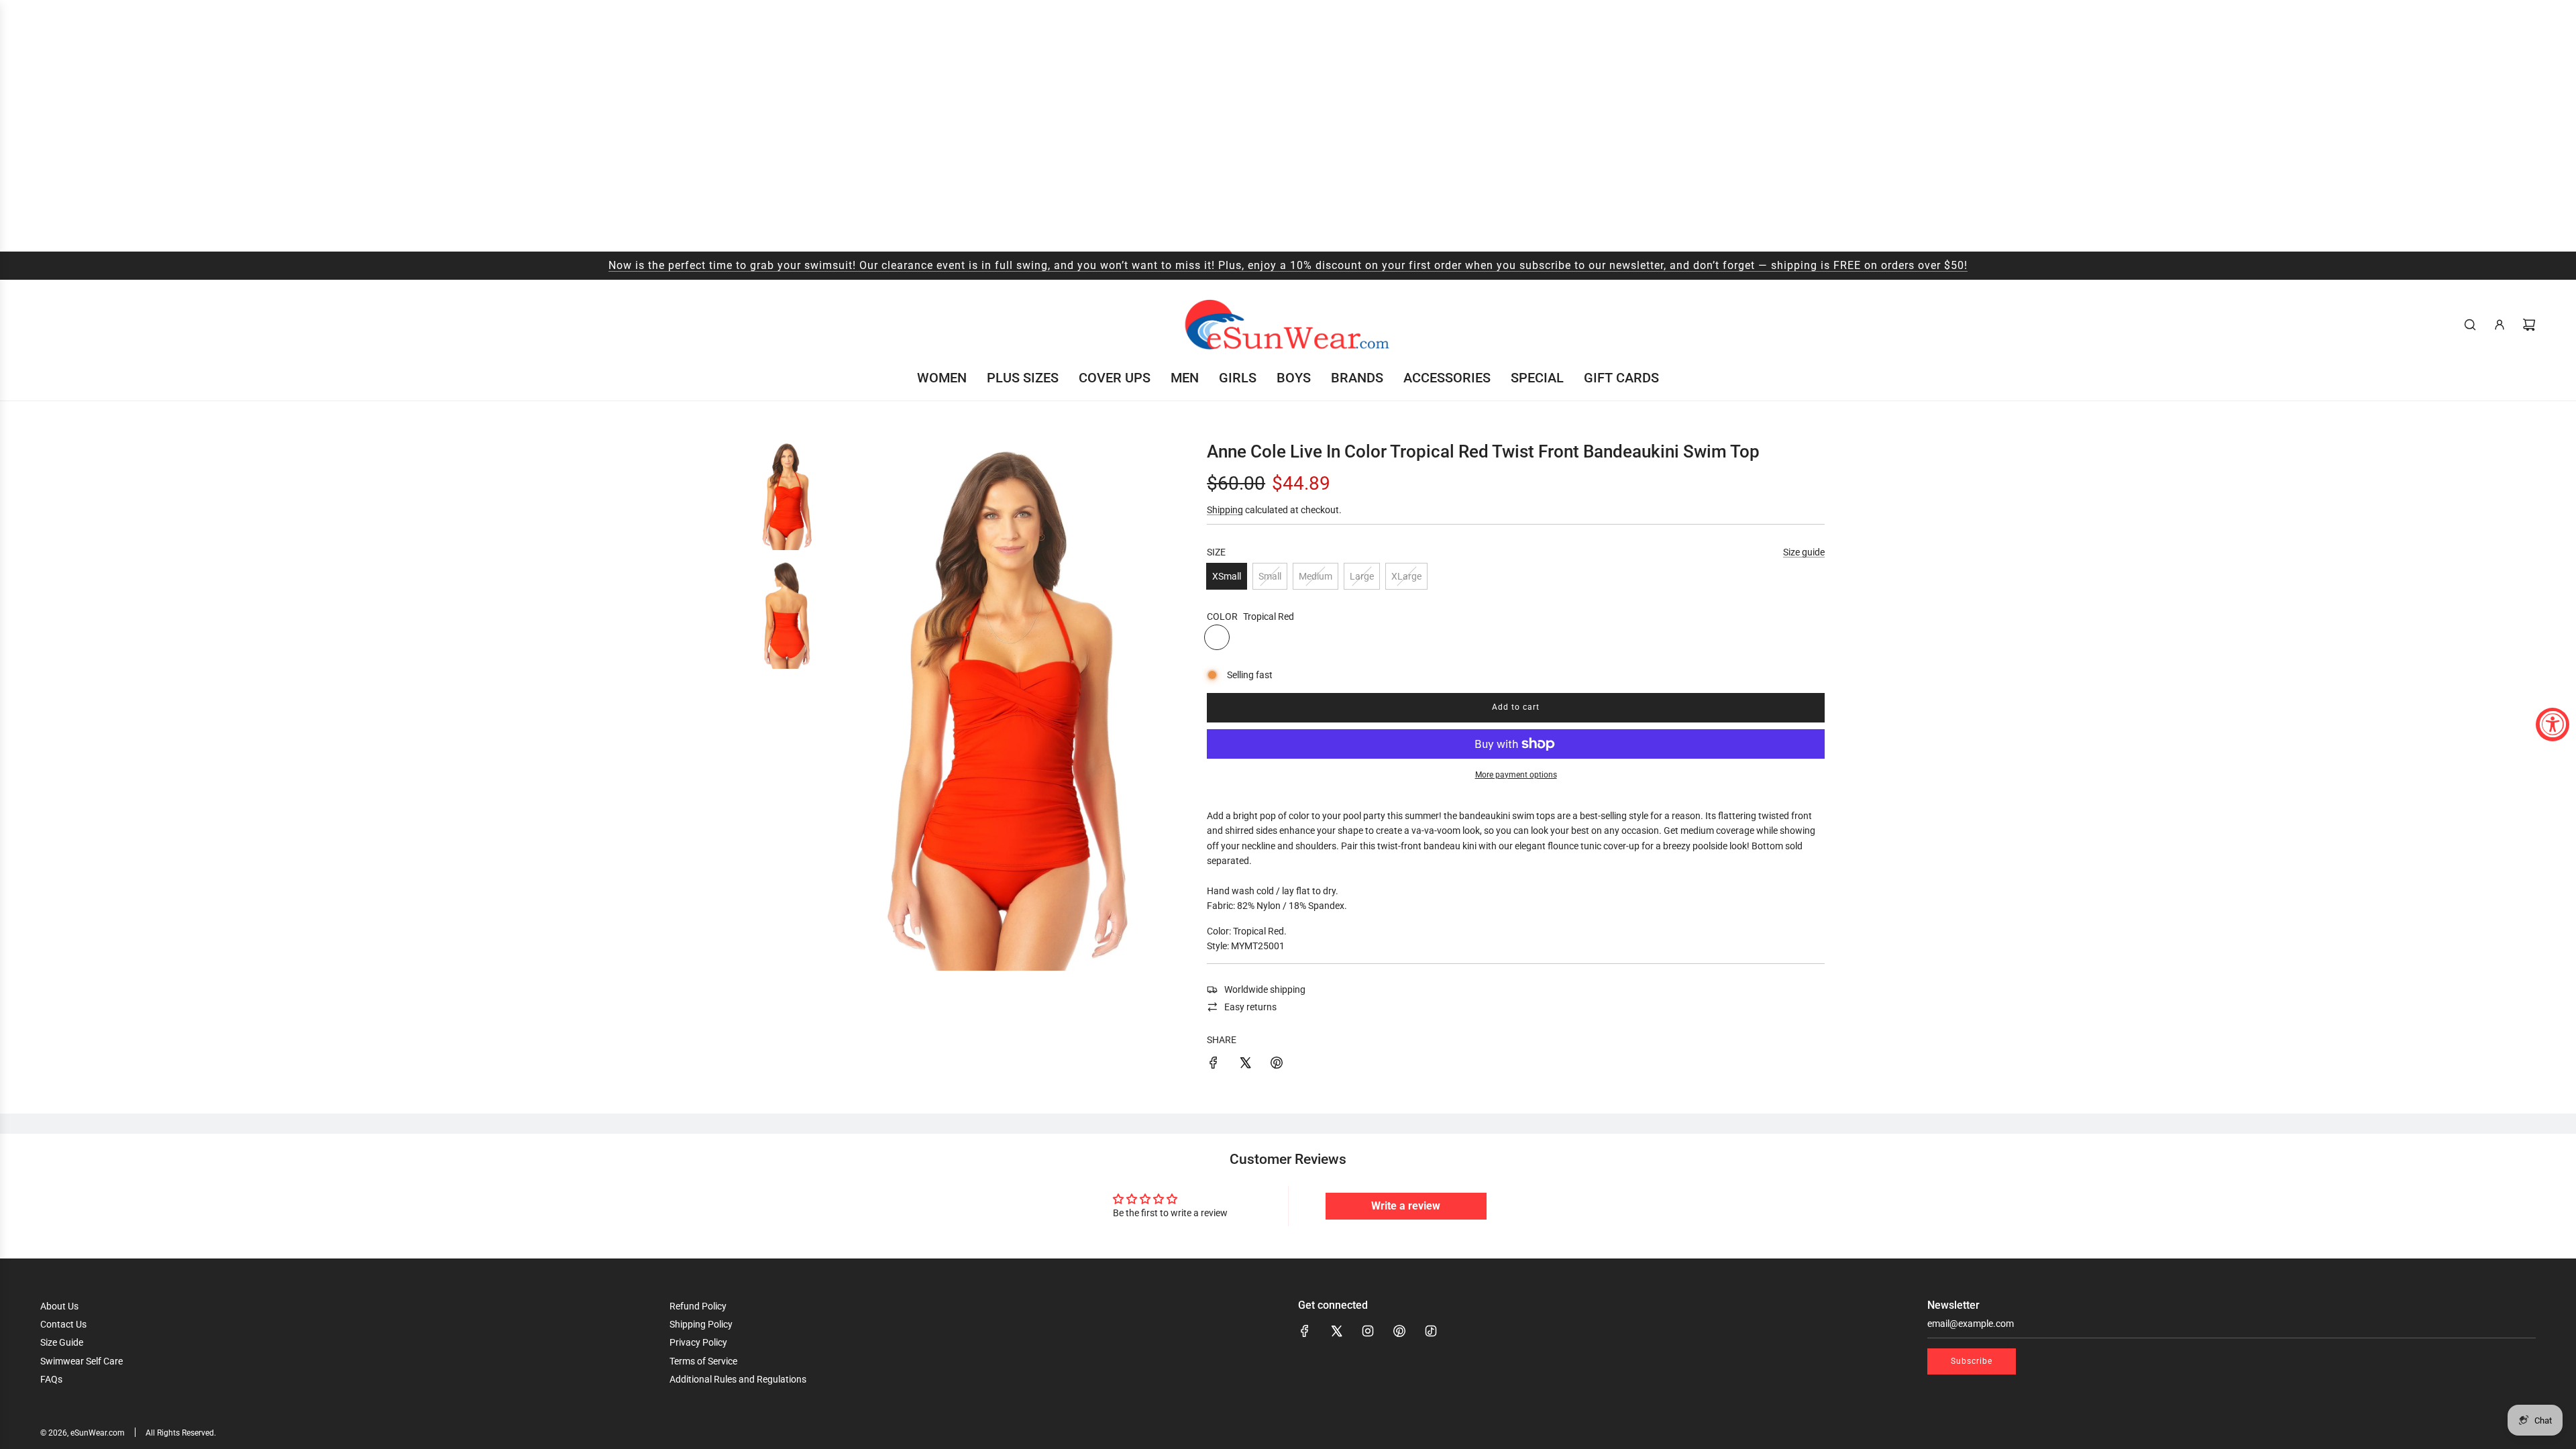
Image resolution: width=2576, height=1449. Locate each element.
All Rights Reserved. (181, 1433)
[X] (1336, 1331)
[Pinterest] (1399, 1331)
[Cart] (2529, 325)
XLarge (1406, 576)
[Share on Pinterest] (1277, 1065)
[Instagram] (1368, 1331)
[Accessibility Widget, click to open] (2553, 724)
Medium (1316, 576)
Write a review (1406, 1206)
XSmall (1227, 576)
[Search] (2470, 325)
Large (1362, 576)
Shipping (1225, 510)
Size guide (1804, 552)
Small (1270, 576)
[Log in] (2500, 325)
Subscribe (1972, 1361)
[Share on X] (1245, 1065)
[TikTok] (1431, 1331)
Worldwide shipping (1265, 989)
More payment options (1516, 775)
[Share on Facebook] (1214, 1065)
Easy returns (1250, 1007)
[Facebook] (1305, 1331)
